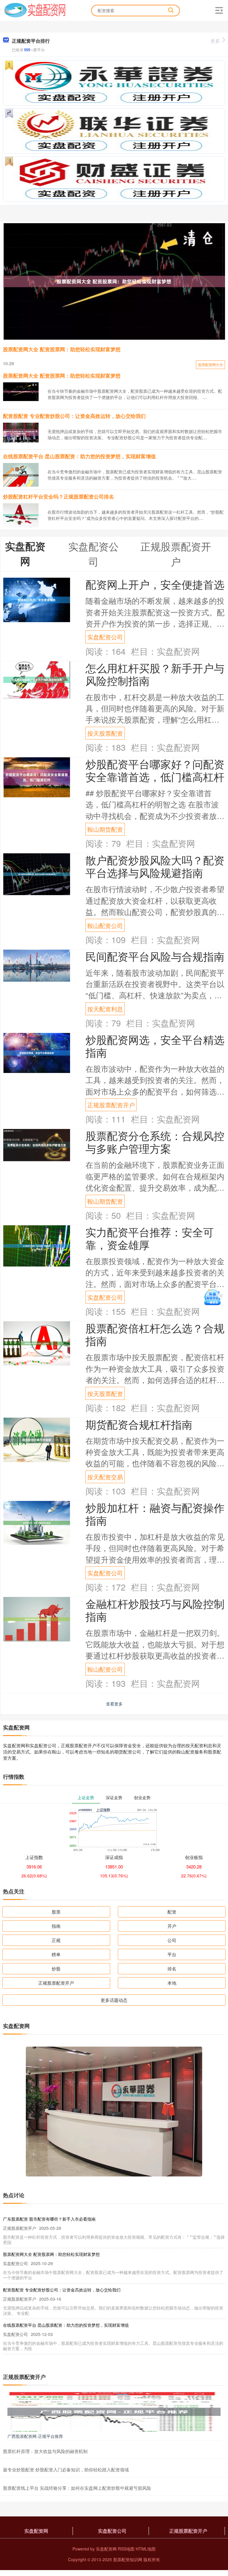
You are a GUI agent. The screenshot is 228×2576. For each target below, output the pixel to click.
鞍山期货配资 (105, 829)
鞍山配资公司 (105, 925)
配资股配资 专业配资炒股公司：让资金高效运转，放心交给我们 (74, 416)
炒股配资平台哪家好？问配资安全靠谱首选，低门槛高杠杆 (155, 770)
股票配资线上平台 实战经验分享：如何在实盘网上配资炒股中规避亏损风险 (77, 2488)
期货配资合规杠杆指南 (139, 1424)
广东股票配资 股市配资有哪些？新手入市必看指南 (49, 2219)
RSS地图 (126, 2549)
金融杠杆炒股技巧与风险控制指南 (155, 1610)
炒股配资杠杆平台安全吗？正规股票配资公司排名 (58, 496)
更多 (215, 41)
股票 (56, 1912)
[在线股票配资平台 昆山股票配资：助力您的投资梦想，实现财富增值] (21, 475)
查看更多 (114, 1704)
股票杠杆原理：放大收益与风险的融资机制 (45, 2451)
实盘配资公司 (105, 637)
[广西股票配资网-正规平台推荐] (114, 2411)
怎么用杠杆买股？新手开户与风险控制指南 (155, 674)
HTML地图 (146, 2549)
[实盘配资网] (35, 10)
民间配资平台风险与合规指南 (155, 956)
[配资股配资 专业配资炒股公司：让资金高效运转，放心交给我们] (21, 432)
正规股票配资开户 (111, 1105)
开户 (172, 1926)
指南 (56, 1926)
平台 (172, 1954)
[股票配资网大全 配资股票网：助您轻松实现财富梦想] (114, 281)
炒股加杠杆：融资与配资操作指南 (155, 1514)
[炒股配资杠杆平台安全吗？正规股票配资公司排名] (21, 515)
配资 (172, 1912)
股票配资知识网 (128, 2559)
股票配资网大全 (210, 364)
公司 (172, 1940)
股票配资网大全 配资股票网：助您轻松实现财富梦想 (62, 349)
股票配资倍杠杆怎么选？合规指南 (155, 1334)
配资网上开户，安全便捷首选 (155, 584)
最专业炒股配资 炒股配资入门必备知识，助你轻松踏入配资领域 (66, 2469)
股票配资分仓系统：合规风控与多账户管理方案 (155, 1142)
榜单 (56, 1954)
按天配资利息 (105, 1009)
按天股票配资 (105, 733)
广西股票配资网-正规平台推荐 (35, 2436)
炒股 (56, 1969)
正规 (56, 1940)
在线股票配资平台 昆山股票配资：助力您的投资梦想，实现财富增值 (79, 456)
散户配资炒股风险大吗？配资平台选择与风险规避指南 (155, 866)
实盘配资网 (36, 2531)
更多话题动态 (114, 2000)
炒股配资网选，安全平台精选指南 (155, 1046)
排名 (172, 1969)
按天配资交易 (105, 1477)
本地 (172, 1983)
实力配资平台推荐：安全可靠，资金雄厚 (150, 1238)
